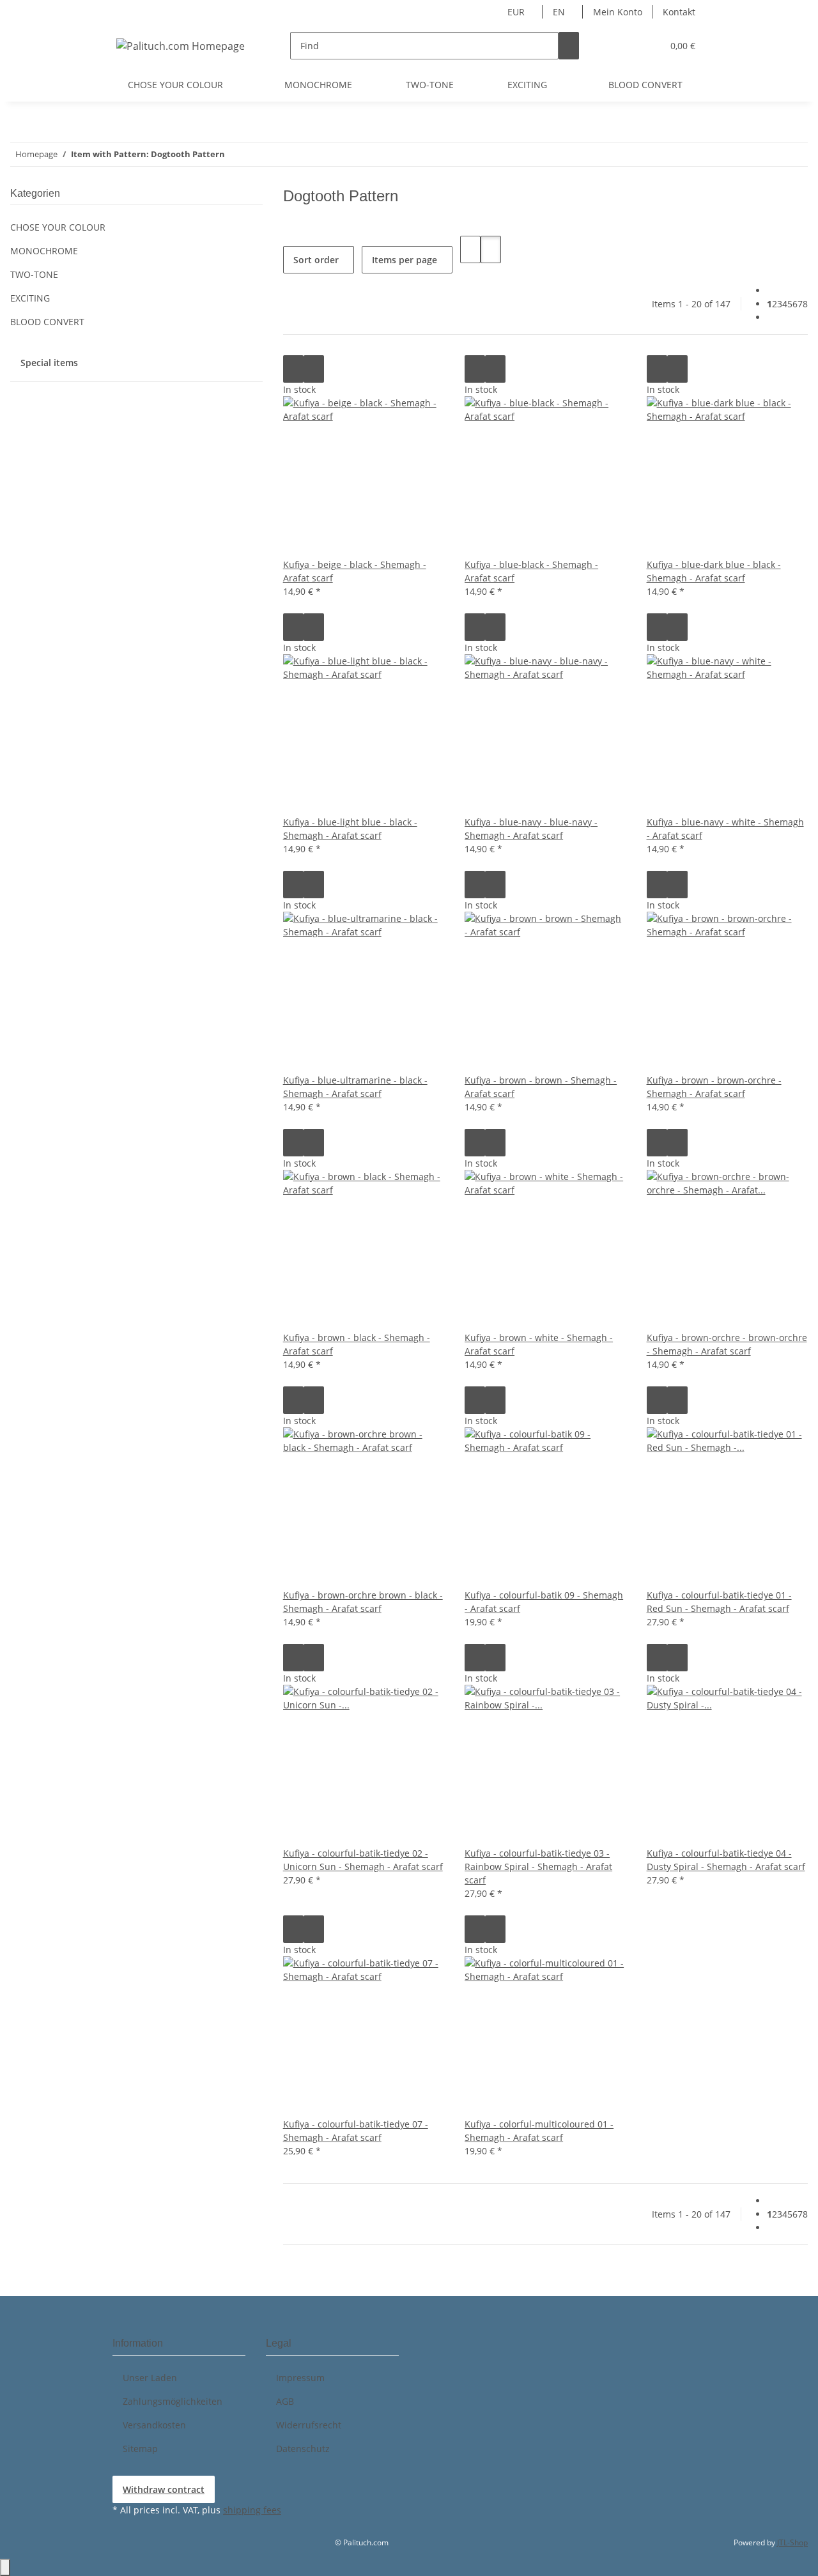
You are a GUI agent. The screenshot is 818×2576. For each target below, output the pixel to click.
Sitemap (140, 2449)
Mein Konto (618, 12)
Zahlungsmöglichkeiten (173, 2401)
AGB (285, 2401)
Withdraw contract (164, 2489)
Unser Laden (150, 2378)
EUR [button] (517, 12)
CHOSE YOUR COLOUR (58, 227)
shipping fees (252, 2510)
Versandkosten (154, 2425)
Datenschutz (303, 2449)
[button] (627, 46)
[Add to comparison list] (293, 369)
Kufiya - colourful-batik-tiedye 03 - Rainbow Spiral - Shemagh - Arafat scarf (538, 1867)
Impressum (300, 2378)
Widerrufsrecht (309, 2425)
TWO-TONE (34, 274)
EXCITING (30, 298)
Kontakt (679, 12)
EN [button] (560, 12)
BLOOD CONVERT (47, 322)
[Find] (569, 46)
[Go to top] (5, 2567)
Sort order (316, 260)
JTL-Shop (792, 2542)
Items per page (405, 260)
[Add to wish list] (314, 369)
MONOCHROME (44, 251)
